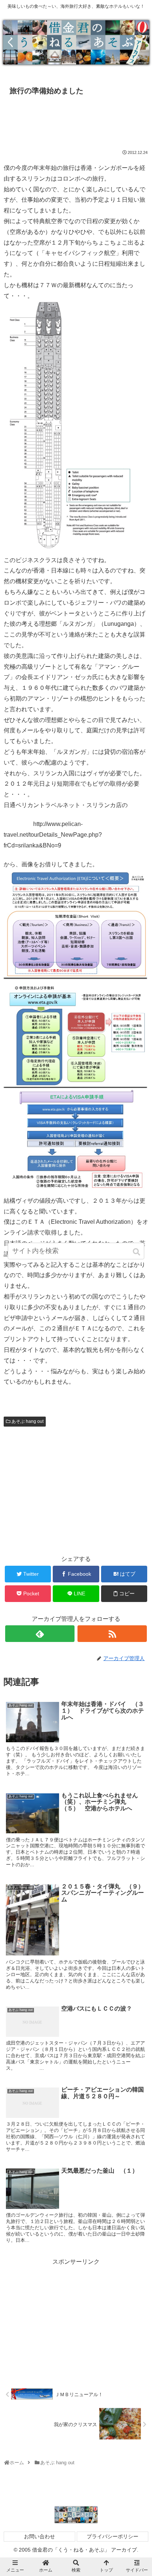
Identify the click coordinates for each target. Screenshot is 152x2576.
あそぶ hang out (27, 1421)
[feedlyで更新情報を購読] (40, 1634)
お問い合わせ (39, 2536)
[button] (137, 1252)
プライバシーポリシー (113, 2536)
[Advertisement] (76, 121)
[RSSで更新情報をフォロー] (112, 1634)
